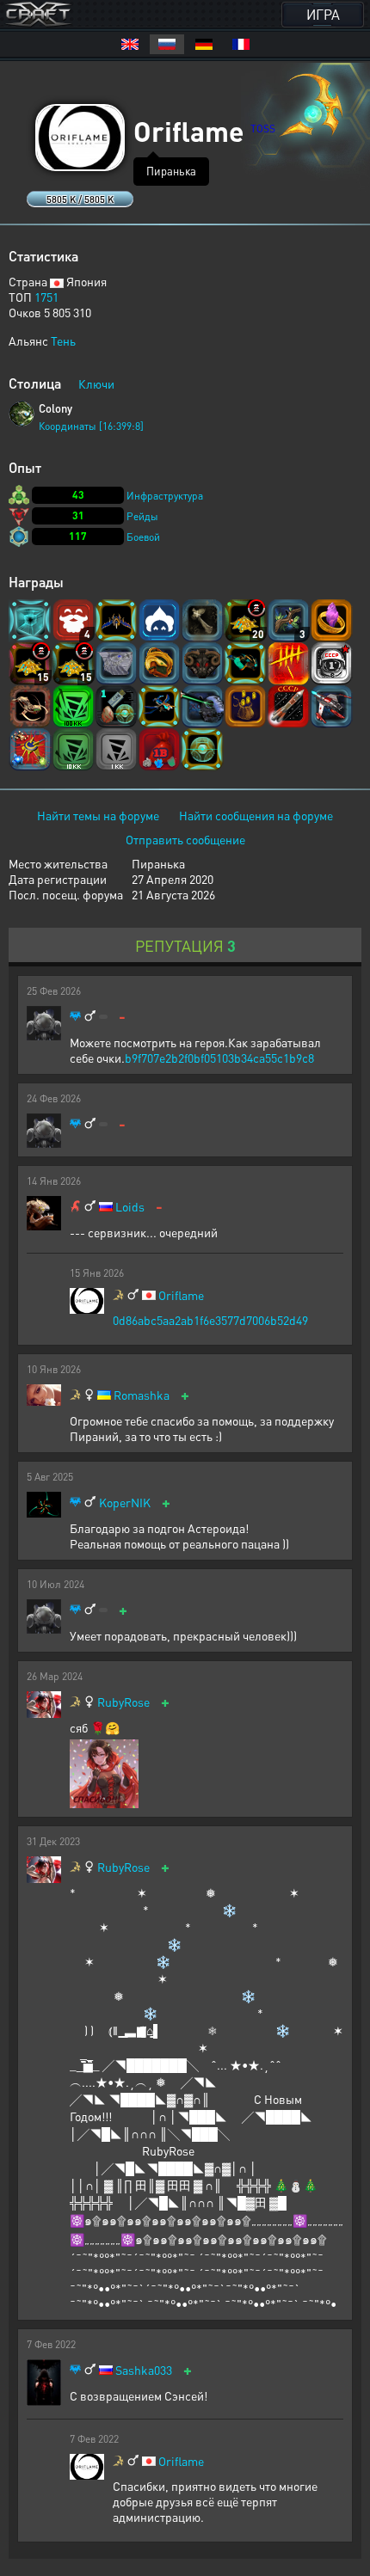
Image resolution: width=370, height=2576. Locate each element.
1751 (46, 297)
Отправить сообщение (185, 839)
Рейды (142, 516)
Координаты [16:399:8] (91, 426)
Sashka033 (144, 2370)
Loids (130, 1207)
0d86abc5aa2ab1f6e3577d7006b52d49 (210, 1320)
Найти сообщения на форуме (256, 815)
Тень (63, 340)
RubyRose (123, 1702)
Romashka (142, 1395)
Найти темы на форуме (98, 815)
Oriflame (181, 1295)
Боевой (143, 537)
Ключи (96, 383)
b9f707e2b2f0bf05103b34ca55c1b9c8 (219, 1058)
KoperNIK (125, 1503)
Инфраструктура (165, 496)
